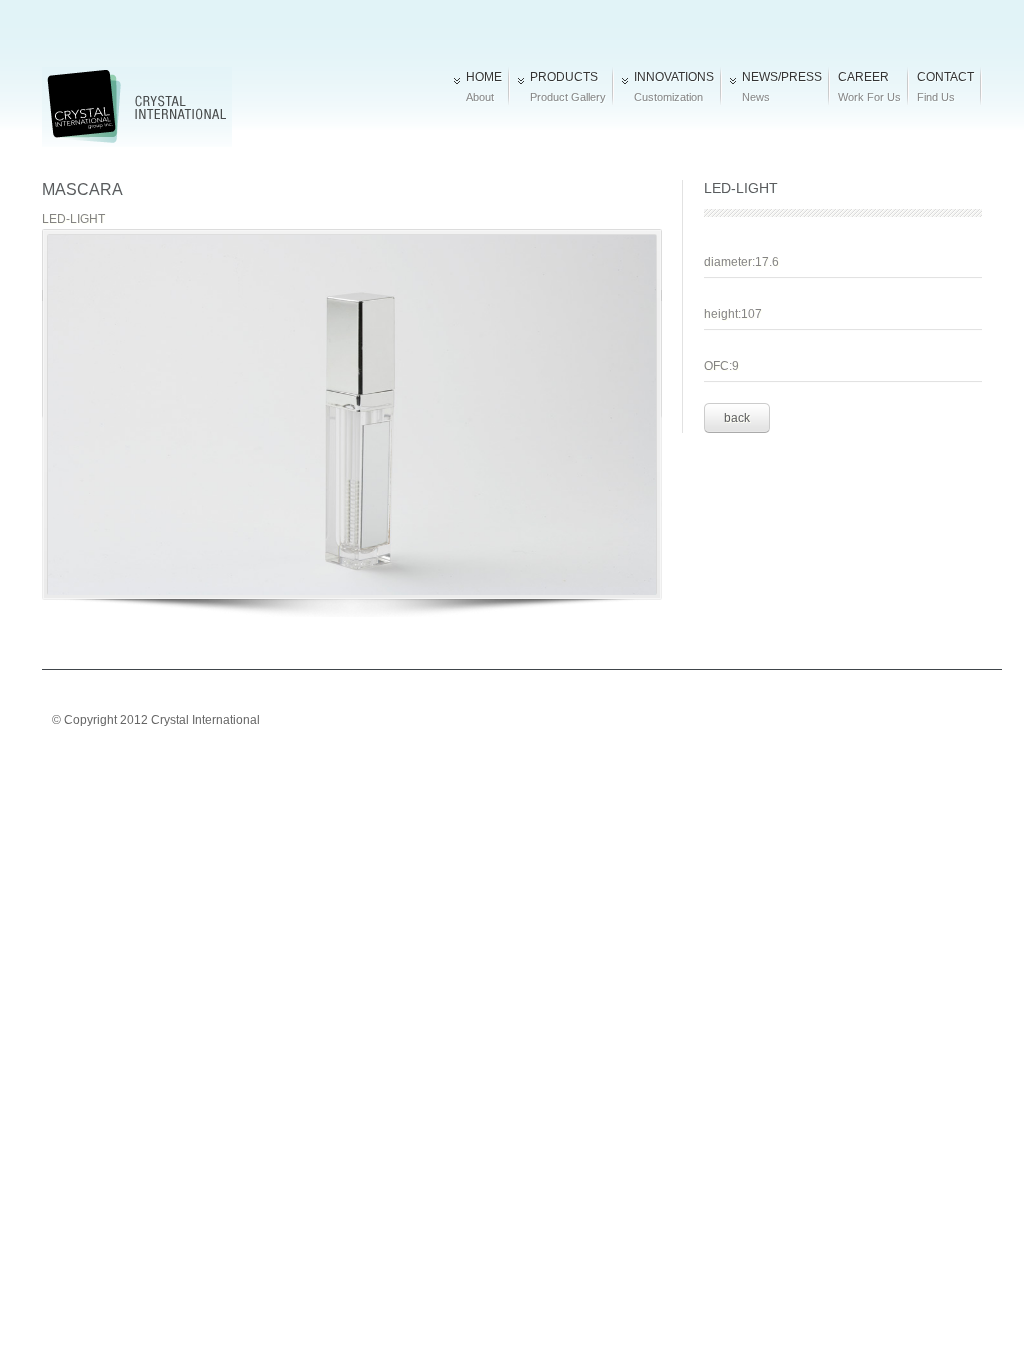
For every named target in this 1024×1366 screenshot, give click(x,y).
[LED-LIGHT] (352, 424)
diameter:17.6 (741, 262)
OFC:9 (721, 366)
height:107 (733, 314)
